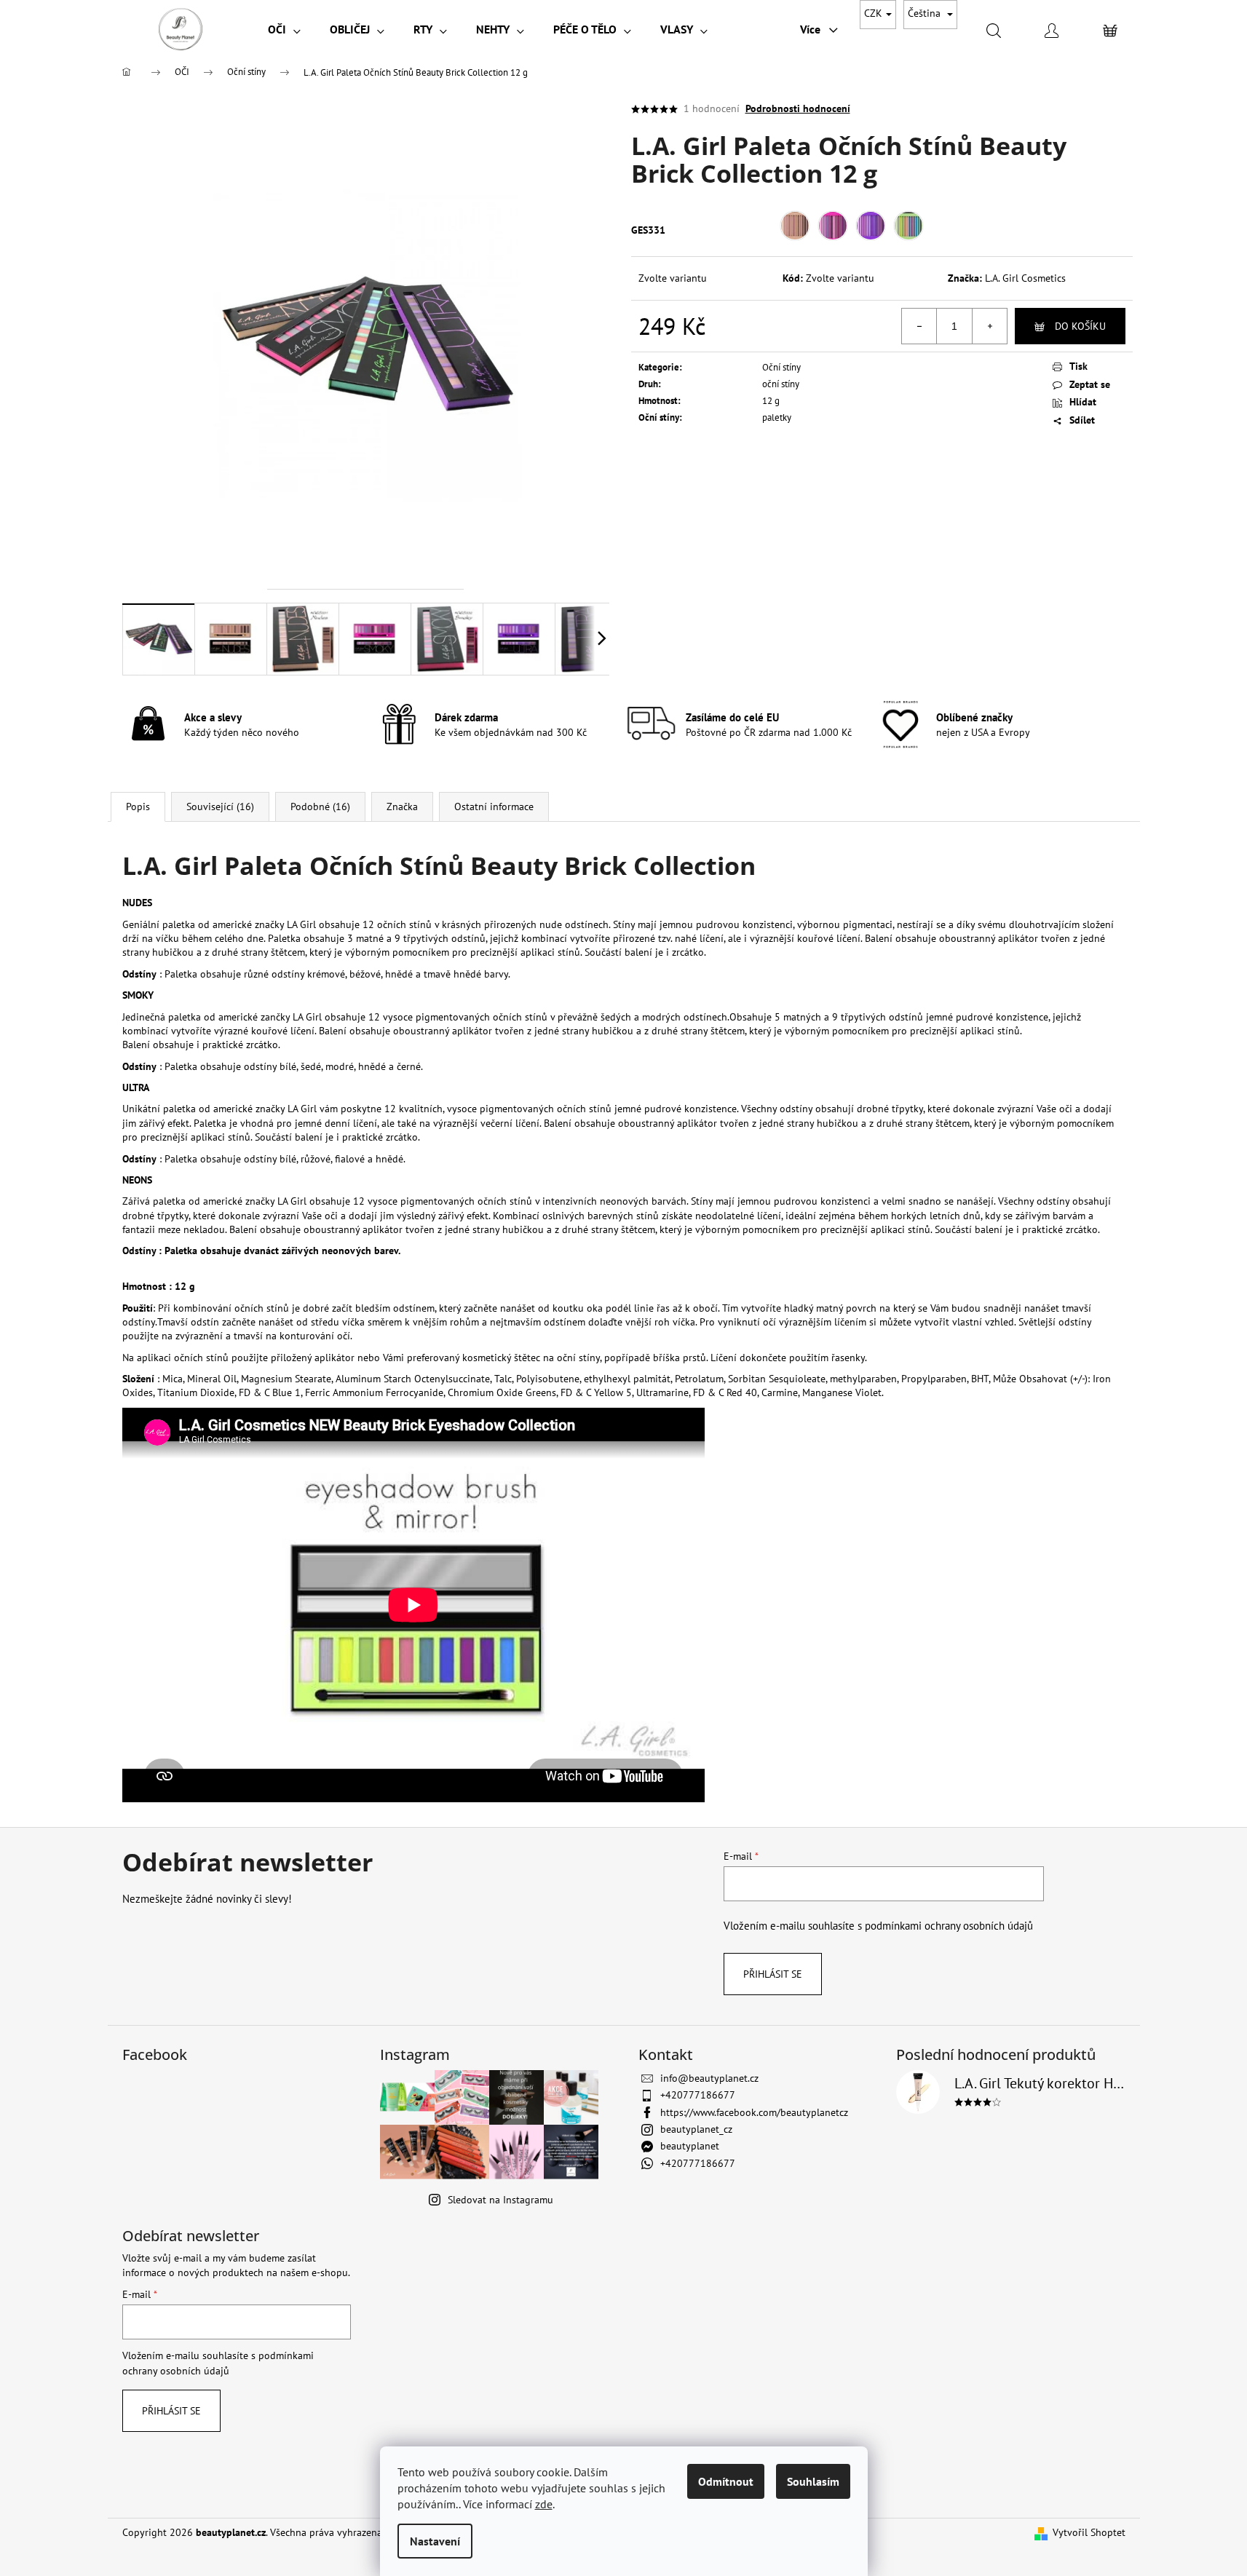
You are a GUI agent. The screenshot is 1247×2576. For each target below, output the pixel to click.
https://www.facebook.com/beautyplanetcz (754, 2112)
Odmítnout (726, 2481)
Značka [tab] (402, 807)
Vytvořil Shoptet (1089, 2532)
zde (544, 2504)
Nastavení (435, 2541)
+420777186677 (698, 2095)
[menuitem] (284, 29)
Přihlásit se (773, 1974)
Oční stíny (781, 367)
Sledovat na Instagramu (500, 2200)
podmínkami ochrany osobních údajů (949, 1925)
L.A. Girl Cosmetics (1025, 278)
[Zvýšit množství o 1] (989, 326)
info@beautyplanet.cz (709, 2078)
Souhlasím (813, 2481)
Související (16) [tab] (220, 807)
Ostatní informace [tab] (494, 807)
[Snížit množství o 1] (919, 326)
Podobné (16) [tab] (320, 807)
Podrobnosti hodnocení (798, 108)
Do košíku (1080, 326)
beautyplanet (690, 2146)
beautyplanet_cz (696, 2129)
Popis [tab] (138, 807)
